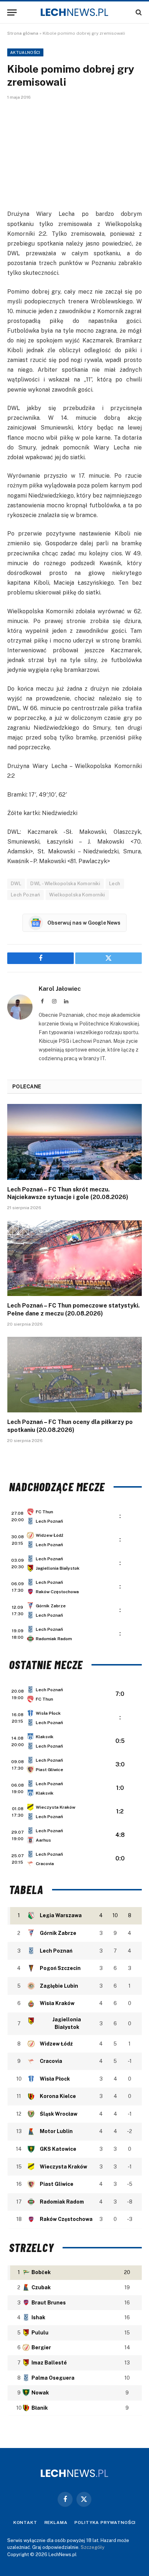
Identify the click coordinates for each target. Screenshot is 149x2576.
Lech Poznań (25, 895)
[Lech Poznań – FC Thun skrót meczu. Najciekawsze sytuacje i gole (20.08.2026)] (74, 1142)
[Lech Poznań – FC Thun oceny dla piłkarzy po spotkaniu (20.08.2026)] (74, 1375)
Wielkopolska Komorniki (77, 895)
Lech (115, 884)
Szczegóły (93, 2547)
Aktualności (25, 52)
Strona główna (23, 33)
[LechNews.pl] (74, 12)
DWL (16, 884)
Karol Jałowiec (60, 989)
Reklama (56, 2522)
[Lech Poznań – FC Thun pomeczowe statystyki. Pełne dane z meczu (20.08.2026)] (74, 1258)
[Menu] (12, 12)
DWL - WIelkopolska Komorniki (65, 884)
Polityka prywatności (105, 2522)
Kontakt (25, 2522)
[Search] (138, 12)
